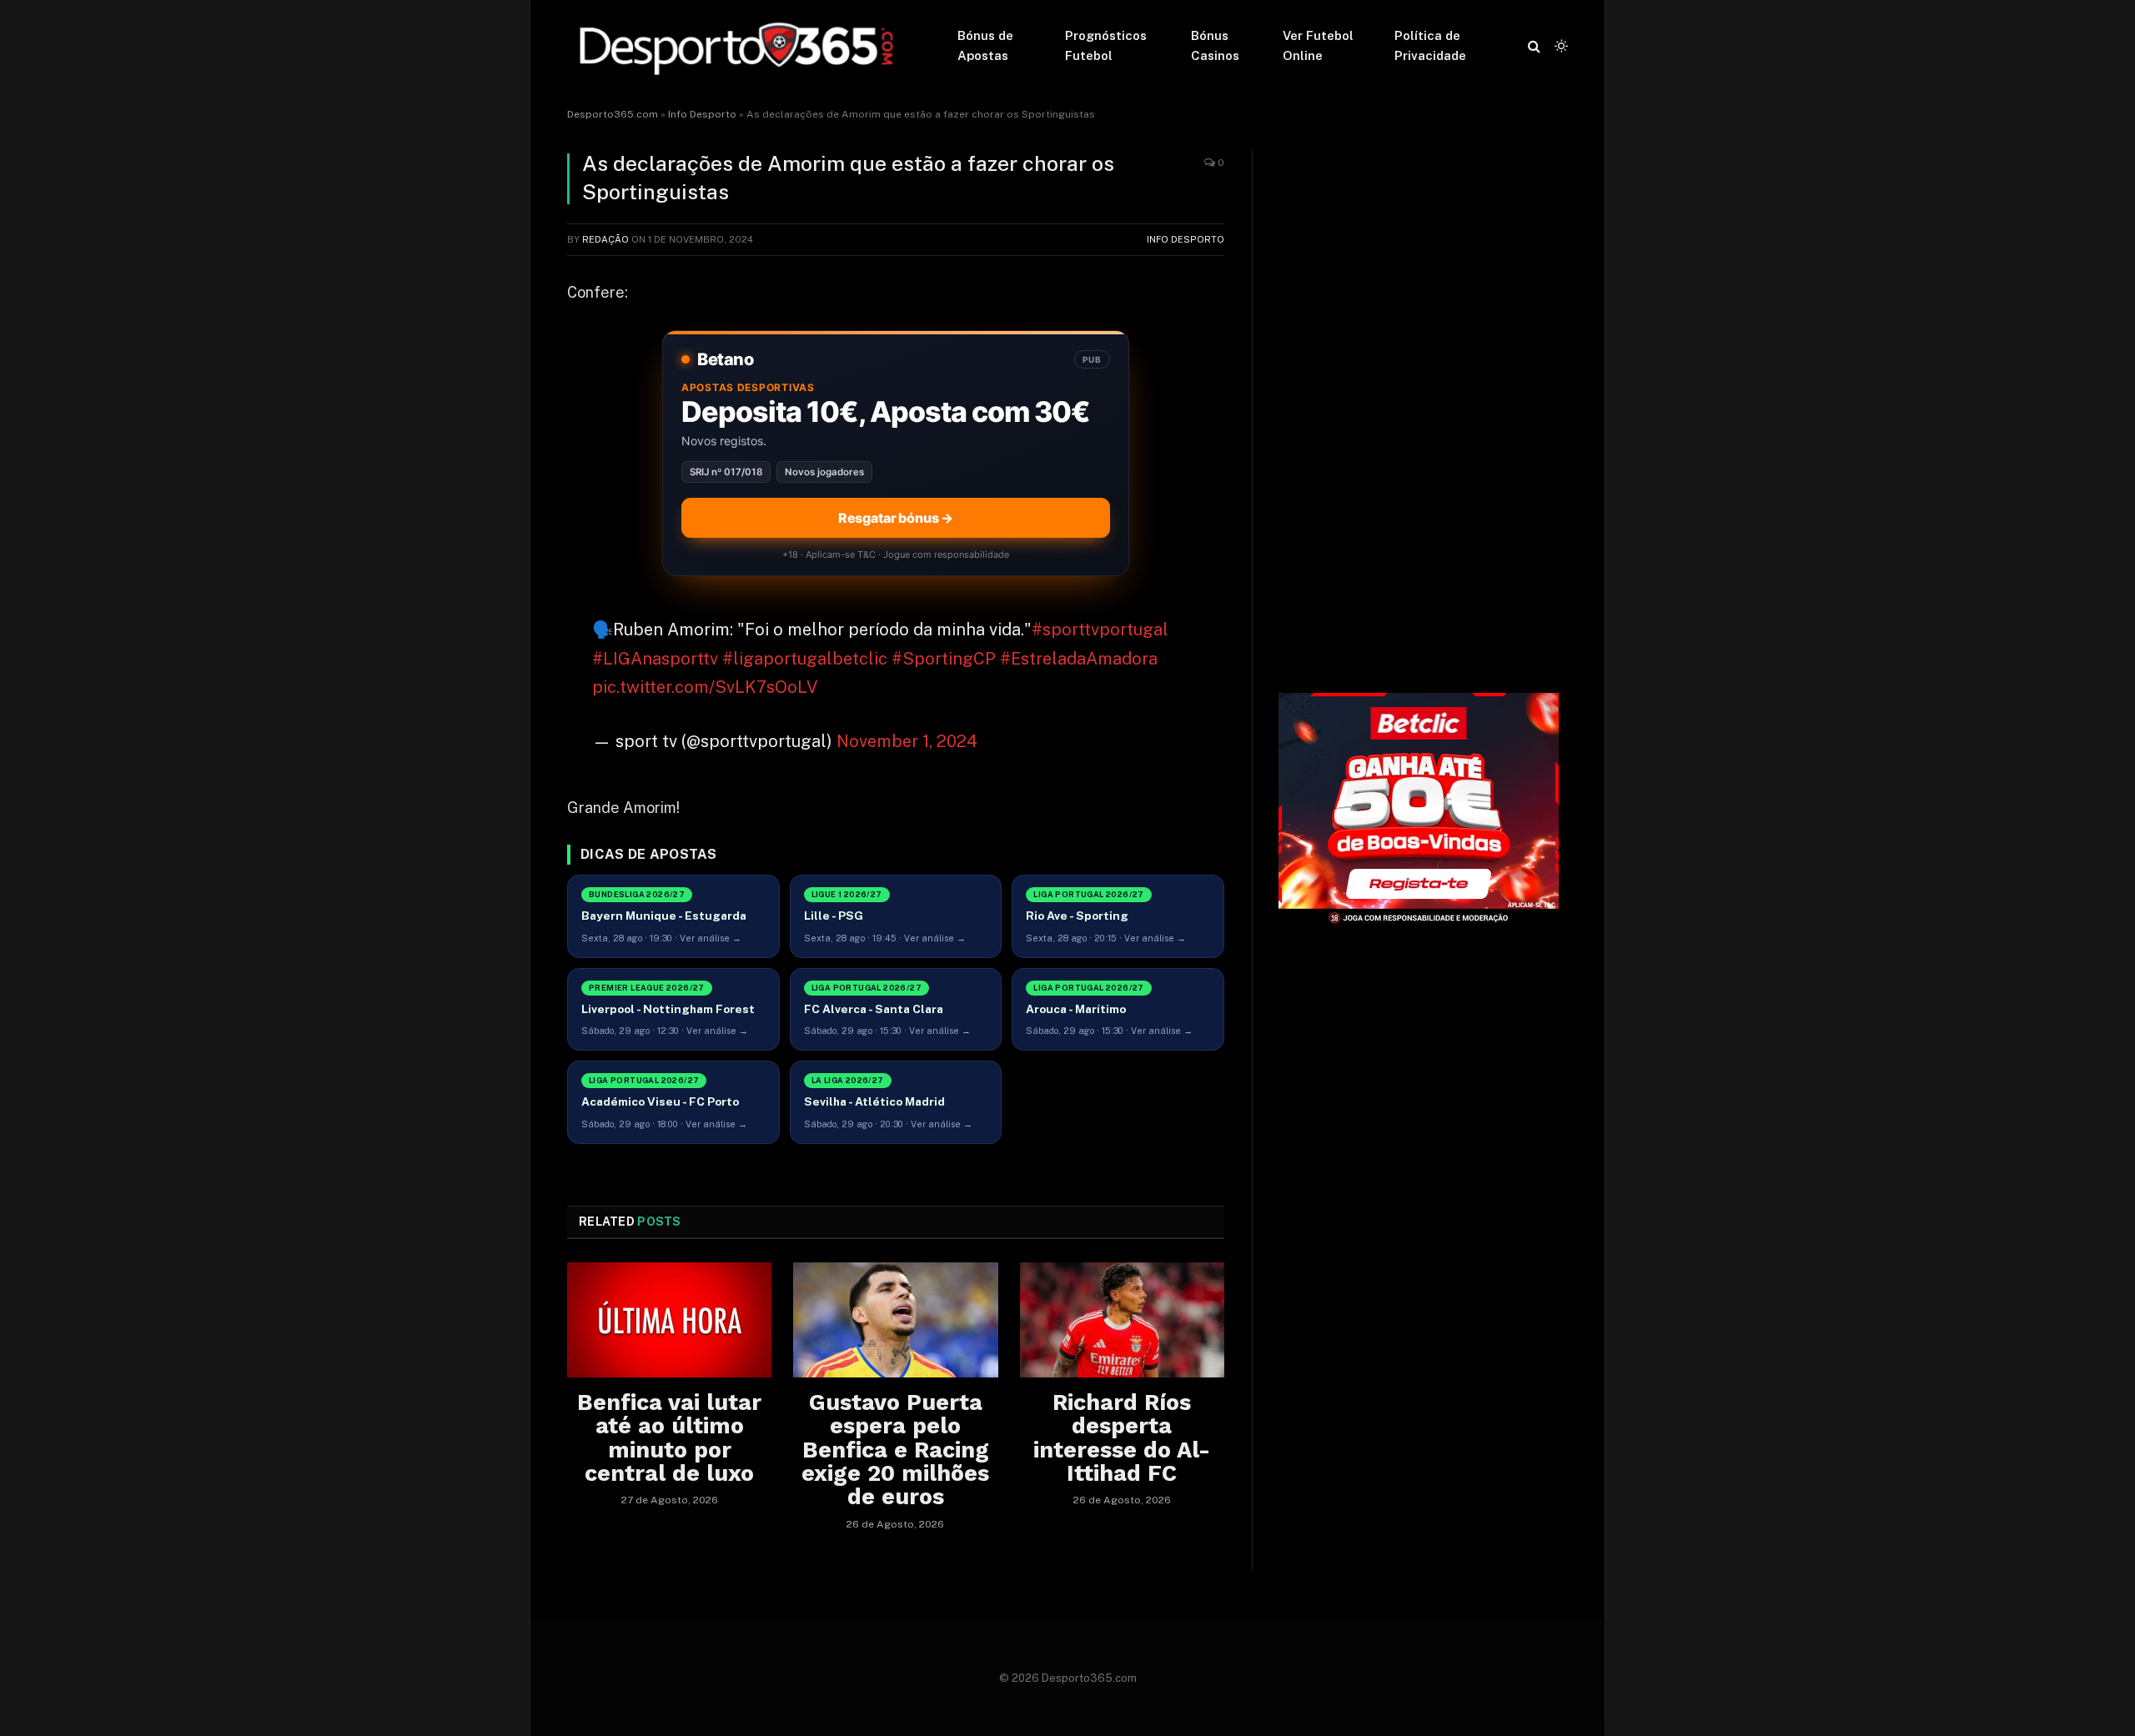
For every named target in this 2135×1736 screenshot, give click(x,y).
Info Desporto (702, 114)
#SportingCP (944, 659)
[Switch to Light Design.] (1560, 46)
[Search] (1534, 46)
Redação (605, 239)
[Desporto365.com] (741, 46)
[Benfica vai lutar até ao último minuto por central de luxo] (669, 1320)
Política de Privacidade (1430, 45)
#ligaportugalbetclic (805, 659)
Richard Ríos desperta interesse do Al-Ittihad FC (1122, 1438)
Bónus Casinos (1215, 45)
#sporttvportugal (1100, 630)
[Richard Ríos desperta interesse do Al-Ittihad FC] (1122, 1320)
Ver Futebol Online (1318, 45)
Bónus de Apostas (985, 45)
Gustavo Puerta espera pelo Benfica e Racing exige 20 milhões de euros (895, 1450)
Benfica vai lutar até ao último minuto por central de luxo (669, 1438)
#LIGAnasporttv (655, 659)
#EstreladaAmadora (1079, 659)
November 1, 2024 (907, 741)
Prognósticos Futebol (1106, 45)
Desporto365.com (613, 114)
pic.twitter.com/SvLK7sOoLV (705, 687)
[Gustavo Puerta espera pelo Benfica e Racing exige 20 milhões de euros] (895, 1320)
